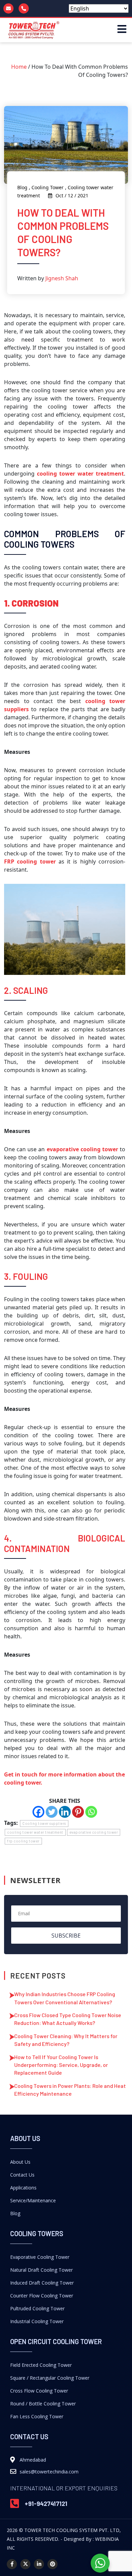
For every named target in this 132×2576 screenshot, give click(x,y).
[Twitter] (52, 1812)
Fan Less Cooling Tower (37, 2416)
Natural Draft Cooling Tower (41, 2270)
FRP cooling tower (30, 861)
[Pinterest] (78, 1812)
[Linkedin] (65, 1812)
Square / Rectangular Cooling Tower (50, 2378)
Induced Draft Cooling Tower (42, 2283)
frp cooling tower (23, 1841)
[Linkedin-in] (39, 2564)
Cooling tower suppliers (44, 1823)
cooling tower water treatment (80, 474)
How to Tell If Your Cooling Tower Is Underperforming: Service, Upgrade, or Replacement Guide (61, 2065)
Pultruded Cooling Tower (37, 2308)
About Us (20, 2162)
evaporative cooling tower (94, 1832)
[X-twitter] (25, 2564)
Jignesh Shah (62, 278)
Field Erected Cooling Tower (41, 2365)
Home (19, 67)
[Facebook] (38, 1812)
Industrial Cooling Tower (37, 2321)
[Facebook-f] (12, 2564)
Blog (15, 2213)
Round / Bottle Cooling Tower (43, 2404)
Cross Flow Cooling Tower (39, 2391)
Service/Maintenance (33, 2200)
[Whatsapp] (91, 1812)
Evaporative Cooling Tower (40, 2257)
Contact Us (22, 2175)
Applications (23, 2188)
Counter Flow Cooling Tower (42, 2296)
